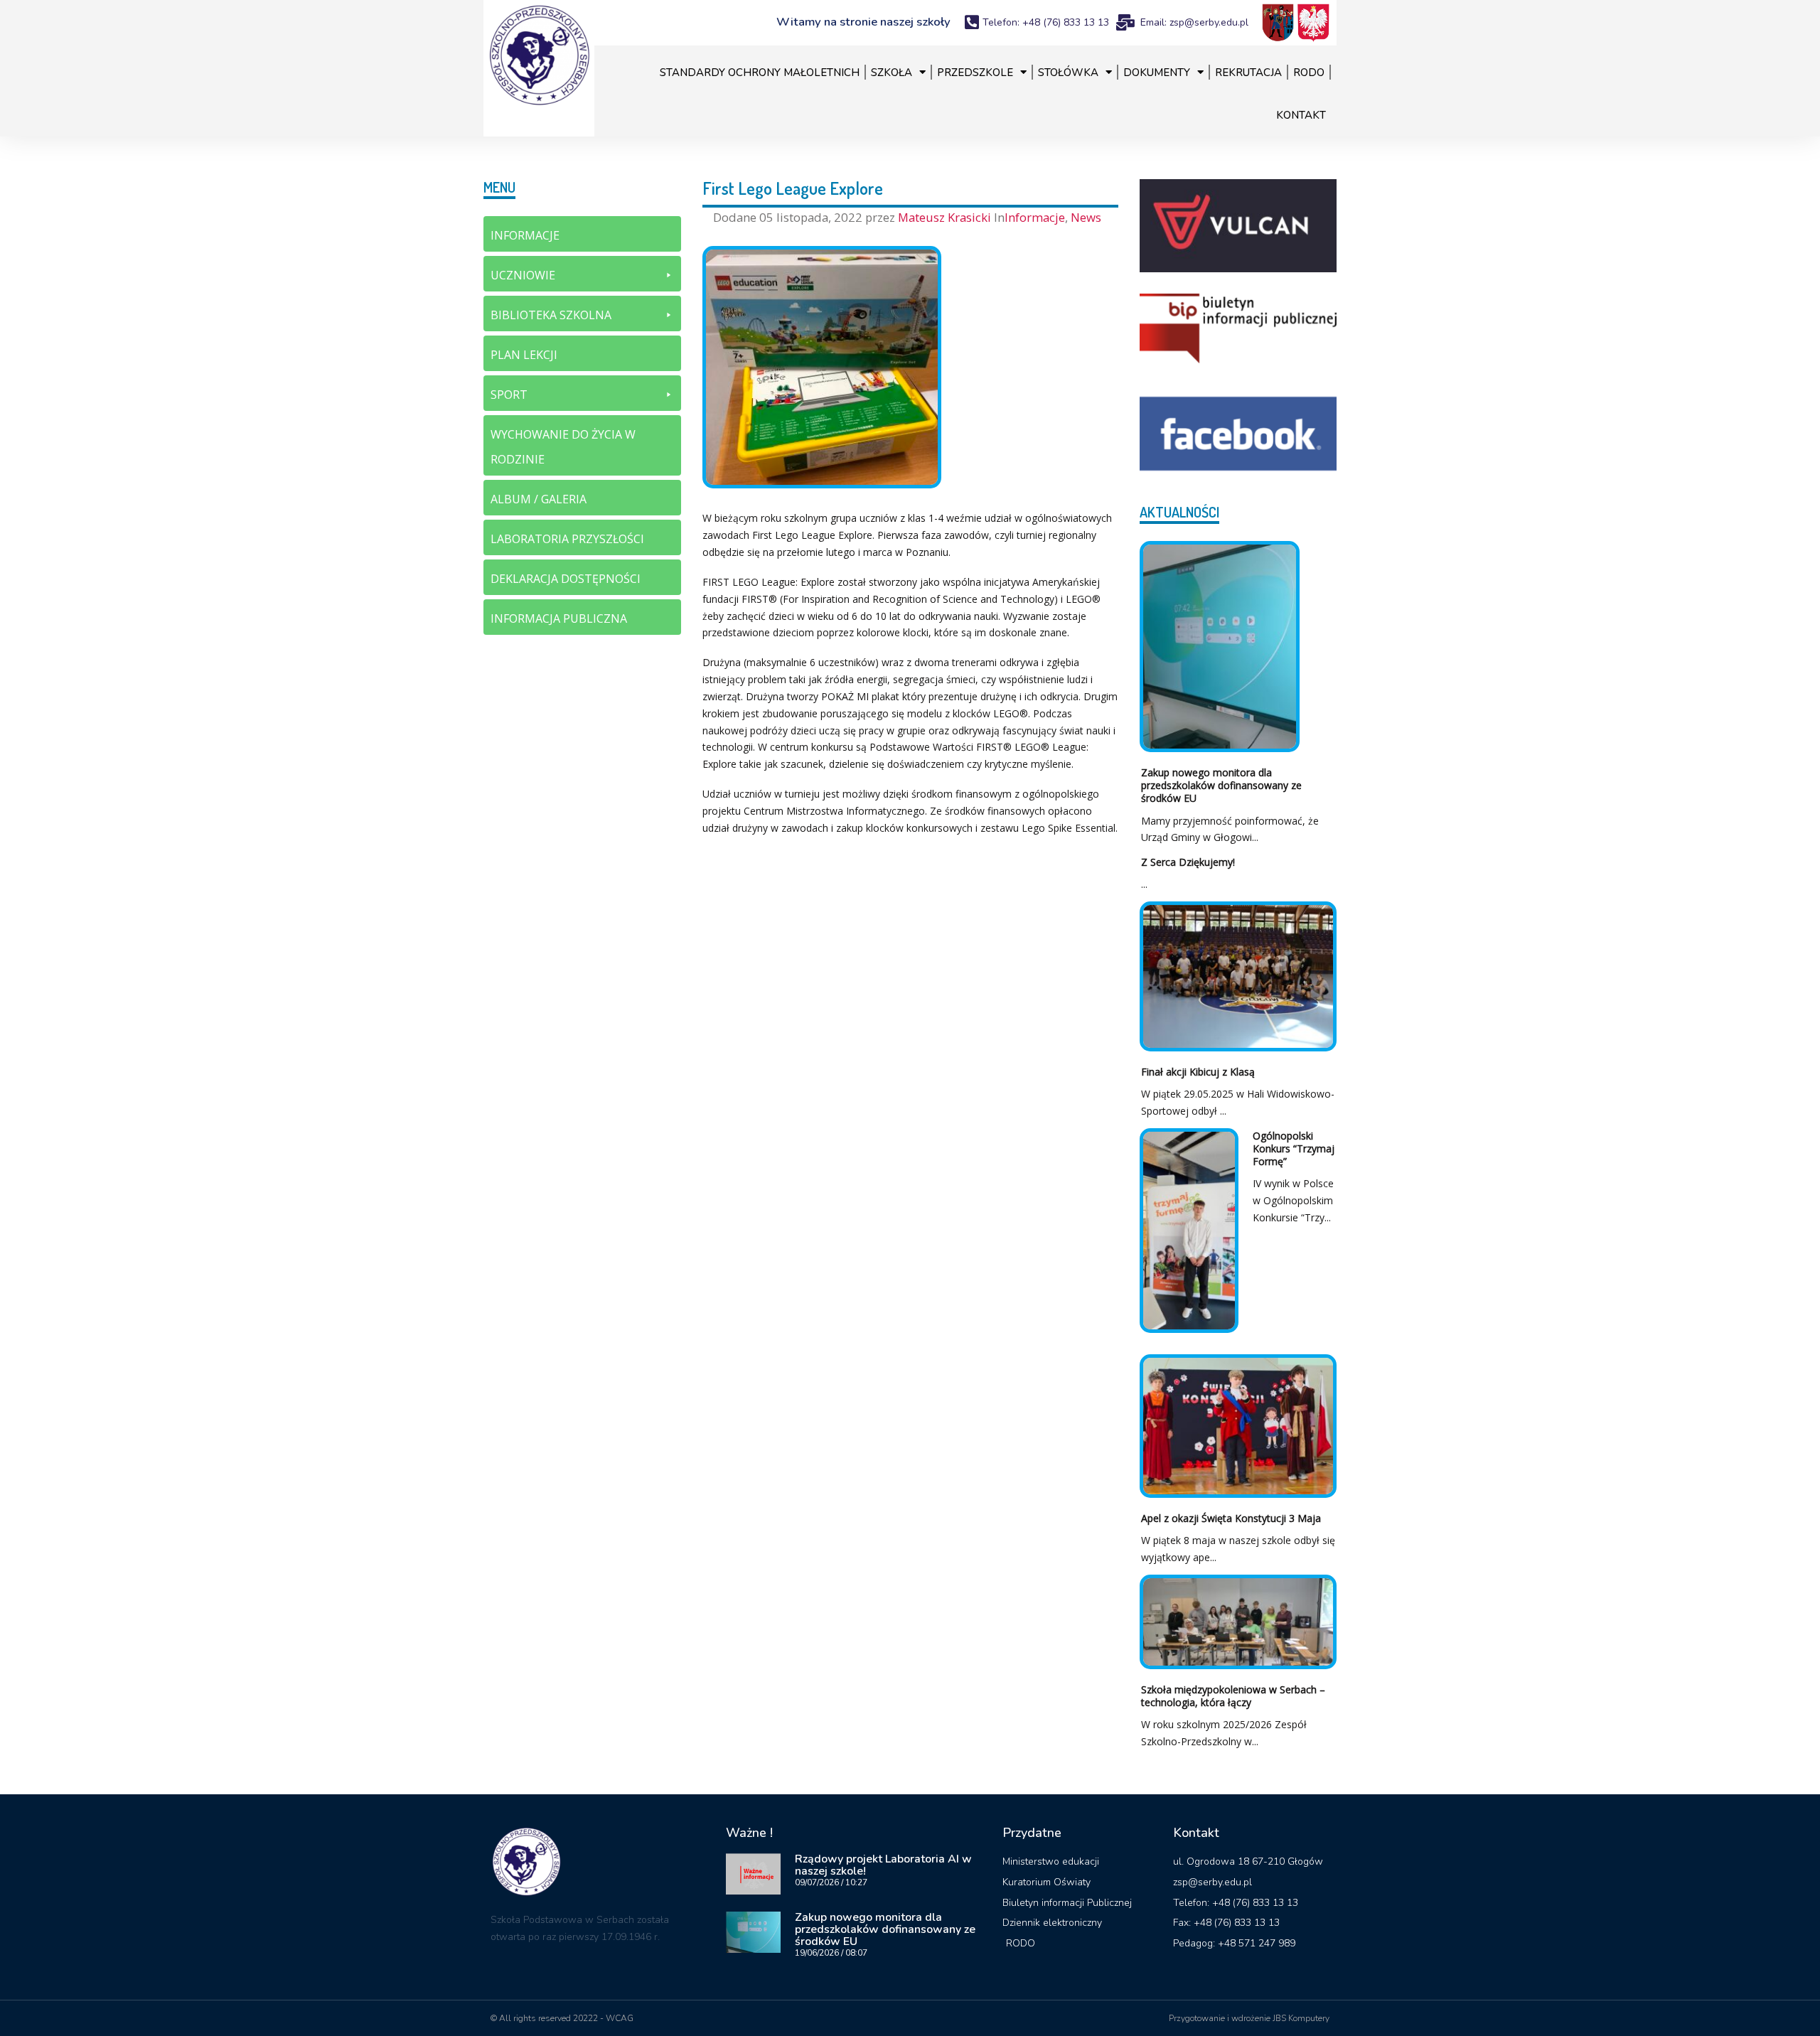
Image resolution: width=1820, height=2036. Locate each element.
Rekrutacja (1248, 73)
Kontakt (1301, 115)
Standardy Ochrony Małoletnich (760, 73)
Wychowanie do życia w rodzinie (563, 447)
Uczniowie (523, 275)
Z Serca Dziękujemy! (1188, 862)
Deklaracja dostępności (566, 579)
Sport (509, 395)
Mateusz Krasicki (946, 217)
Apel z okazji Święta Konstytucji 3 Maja (1231, 1518)
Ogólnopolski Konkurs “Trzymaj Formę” (1294, 1148)
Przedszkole (975, 73)
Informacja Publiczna (559, 618)
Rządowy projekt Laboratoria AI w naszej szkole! (883, 1865)
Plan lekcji (524, 355)
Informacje (1035, 217)
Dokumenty (1157, 73)
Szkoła (892, 73)
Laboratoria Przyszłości (567, 539)
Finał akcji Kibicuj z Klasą (1198, 1072)
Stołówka (1068, 73)
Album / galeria (539, 499)
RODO (1309, 73)
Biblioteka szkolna (551, 315)
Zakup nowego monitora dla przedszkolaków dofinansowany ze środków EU (1221, 785)
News (1086, 217)
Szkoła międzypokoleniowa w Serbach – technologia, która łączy (1233, 1696)
